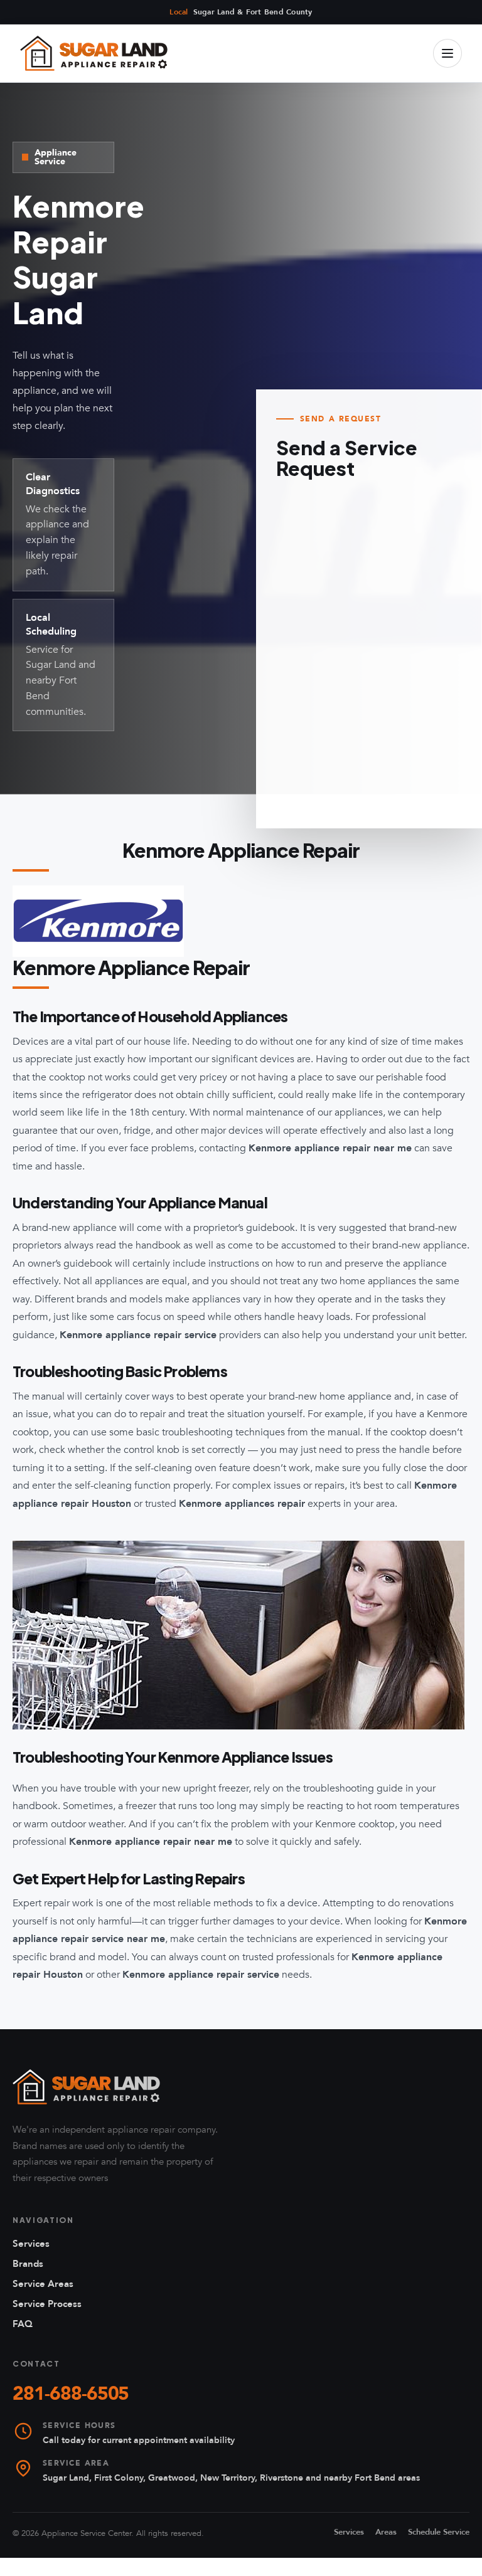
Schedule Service (439, 2532)
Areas (386, 2532)
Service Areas (43, 2284)
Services (31, 2244)
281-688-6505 (71, 2394)
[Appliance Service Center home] (86, 2087)
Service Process (47, 2304)
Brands (28, 2264)
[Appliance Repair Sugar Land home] (94, 53)
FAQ (23, 2324)
